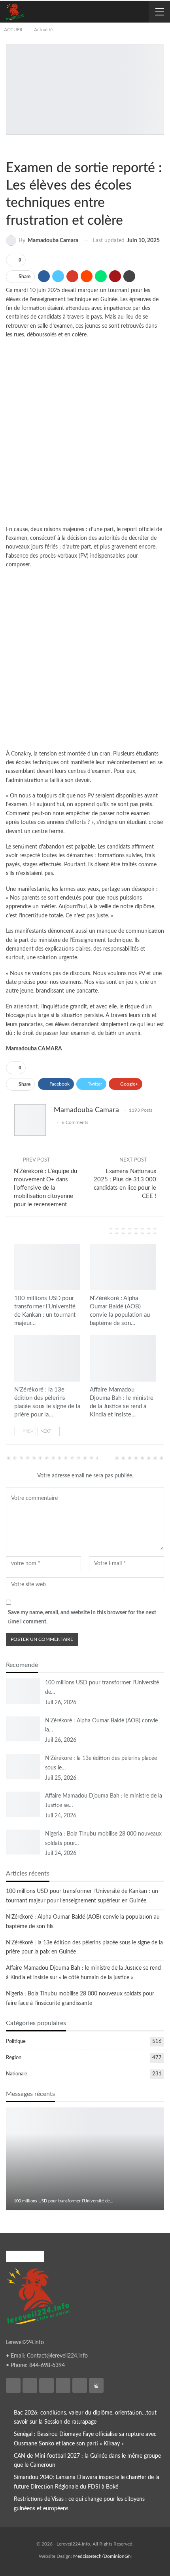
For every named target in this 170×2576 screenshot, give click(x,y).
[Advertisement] (85, 434)
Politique (16, 2042)
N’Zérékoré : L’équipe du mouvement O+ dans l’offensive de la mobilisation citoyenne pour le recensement (45, 1188)
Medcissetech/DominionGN (102, 2556)
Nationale (17, 2074)
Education (19, 148)
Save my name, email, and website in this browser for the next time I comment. (82, 1617)
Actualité (13, 148)
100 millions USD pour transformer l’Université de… (63, 2201)
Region (14, 2058)
